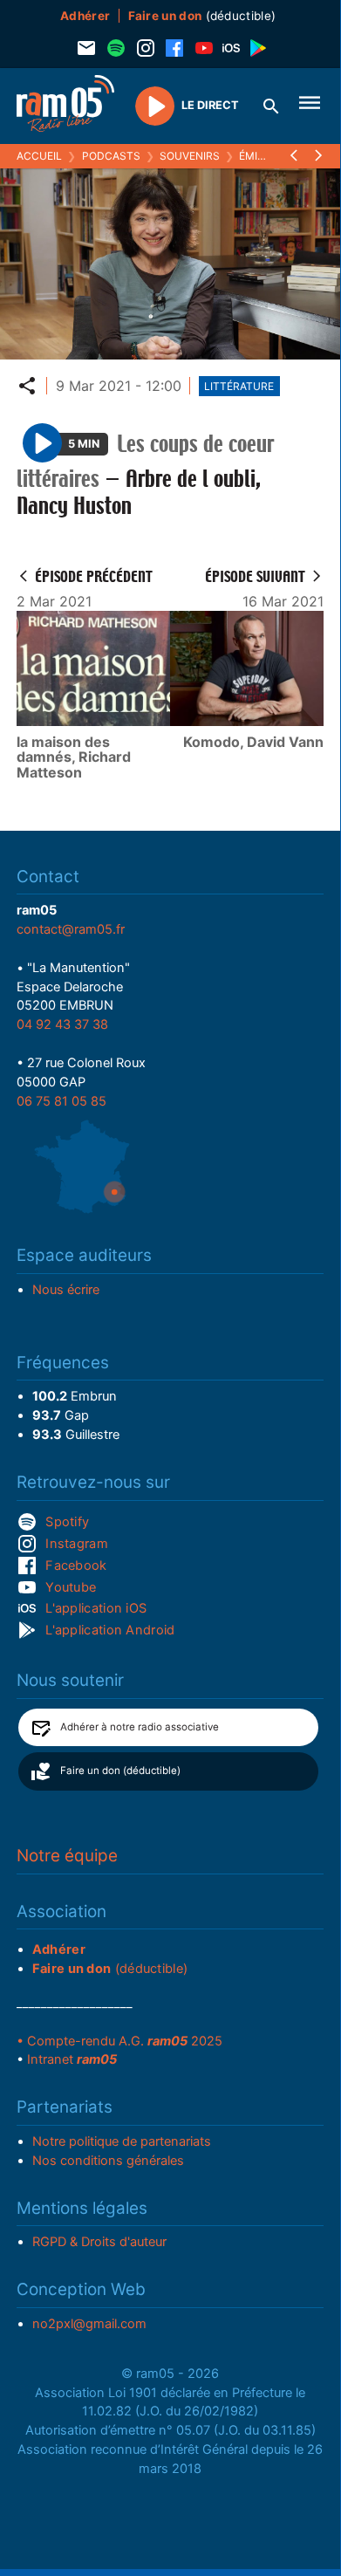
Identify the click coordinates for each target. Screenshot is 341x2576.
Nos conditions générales (108, 2161)
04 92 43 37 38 (62, 1024)
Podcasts (111, 156)
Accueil (39, 156)
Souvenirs (190, 156)
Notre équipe (67, 1856)
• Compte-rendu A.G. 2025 (119, 2041)
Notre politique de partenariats (122, 2141)
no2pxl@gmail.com (89, 2324)
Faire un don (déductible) (120, 1771)
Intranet (72, 2059)
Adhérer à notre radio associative (140, 1727)
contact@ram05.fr (71, 929)
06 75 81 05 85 (61, 1101)
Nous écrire (66, 1290)
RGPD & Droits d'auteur (99, 2242)
